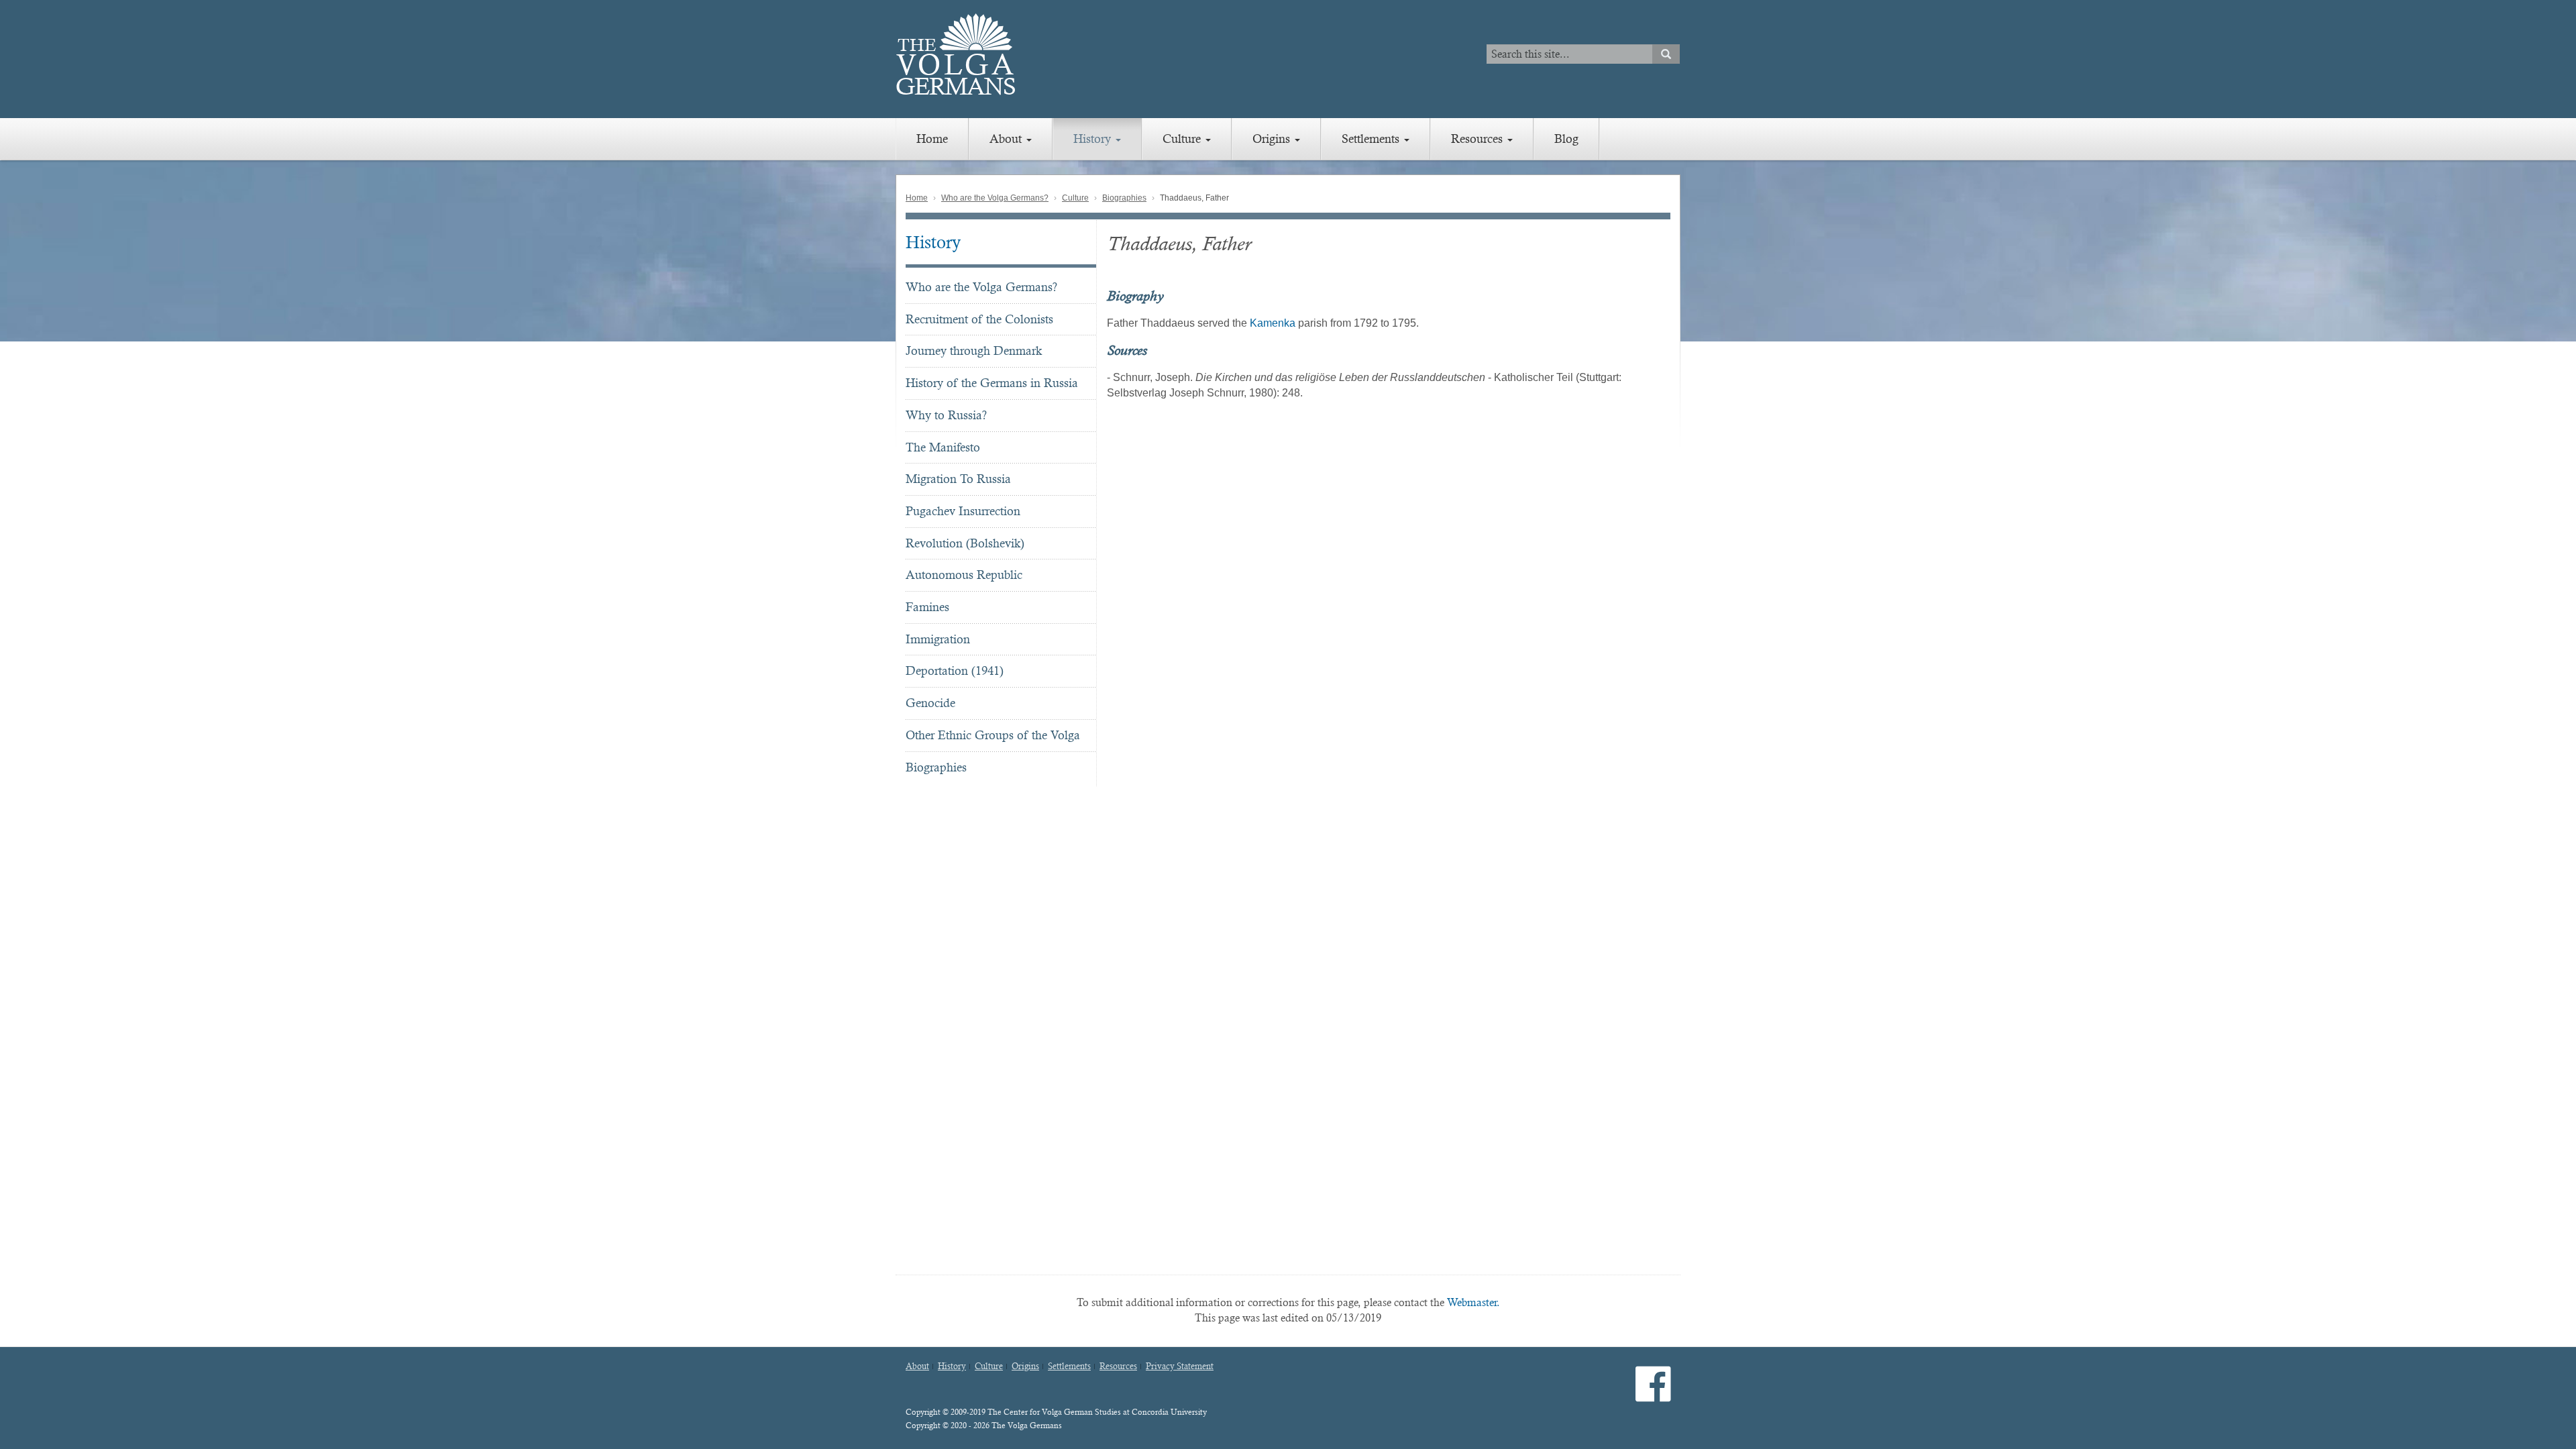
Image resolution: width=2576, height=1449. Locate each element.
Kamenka (1273, 323)
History (1094, 139)
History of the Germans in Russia (992, 383)
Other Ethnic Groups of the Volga (993, 735)
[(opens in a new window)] (1653, 1395)
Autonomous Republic (964, 575)
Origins (1273, 139)
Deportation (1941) (955, 670)
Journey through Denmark (974, 351)
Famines (927, 607)
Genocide (930, 703)
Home (932, 139)
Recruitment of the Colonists (979, 319)
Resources (1479, 139)
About (1007, 139)
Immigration (938, 639)
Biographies (1124, 198)
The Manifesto (943, 447)
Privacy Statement (1180, 1366)
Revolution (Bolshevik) (965, 543)
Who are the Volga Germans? (995, 198)
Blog (1566, 139)
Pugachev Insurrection (963, 511)
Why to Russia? (946, 415)
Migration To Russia (958, 479)
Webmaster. (1473, 1302)
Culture (1183, 139)
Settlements (1372, 139)
